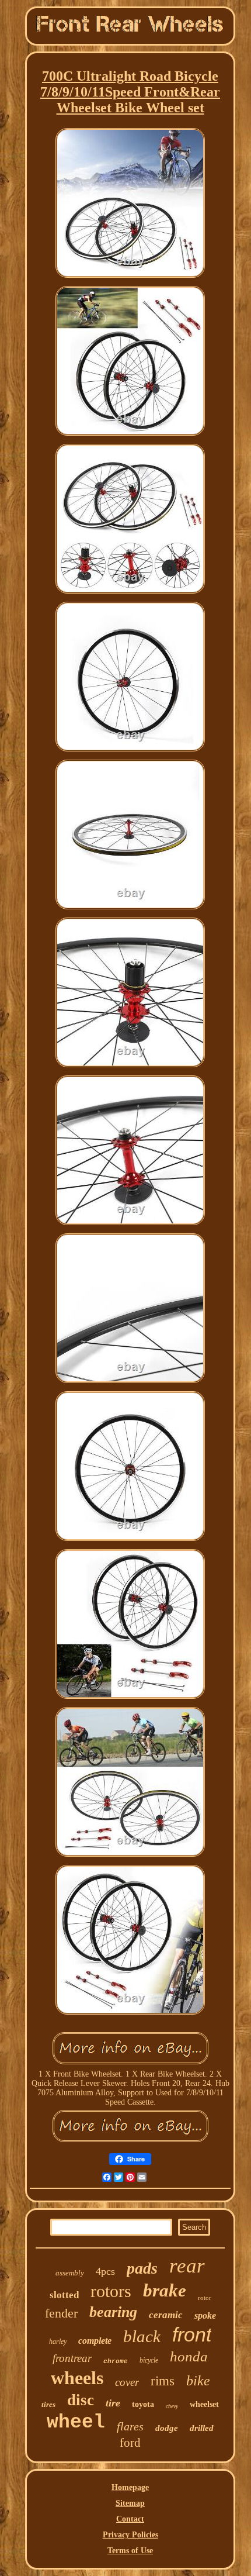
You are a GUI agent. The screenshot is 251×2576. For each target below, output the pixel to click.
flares (130, 2426)
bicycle (149, 2360)
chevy (172, 2406)
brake (165, 2290)
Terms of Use (130, 2551)
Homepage (130, 2487)
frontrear (72, 2358)
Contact (130, 2519)
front (192, 2334)
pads (142, 2268)
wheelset (204, 2404)
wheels (77, 2378)
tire (113, 2403)
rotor (205, 2298)
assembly (70, 2273)
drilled (202, 2428)
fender (61, 2313)
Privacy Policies (130, 2535)
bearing (113, 2312)
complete (95, 2341)
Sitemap (130, 2503)
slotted (64, 2295)
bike (198, 2381)
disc (81, 2400)
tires (48, 2404)
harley (58, 2341)
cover (127, 2382)
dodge (167, 2428)
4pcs (105, 2271)
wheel (76, 2422)
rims (163, 2381)
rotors (111, 2291)
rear (187, 2266)
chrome (116, 2361)
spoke (205, 2315)
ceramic (166, 2315)
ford (130, 2443)
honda (189, 2356)
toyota (143, 2404)
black (142, 2336)
